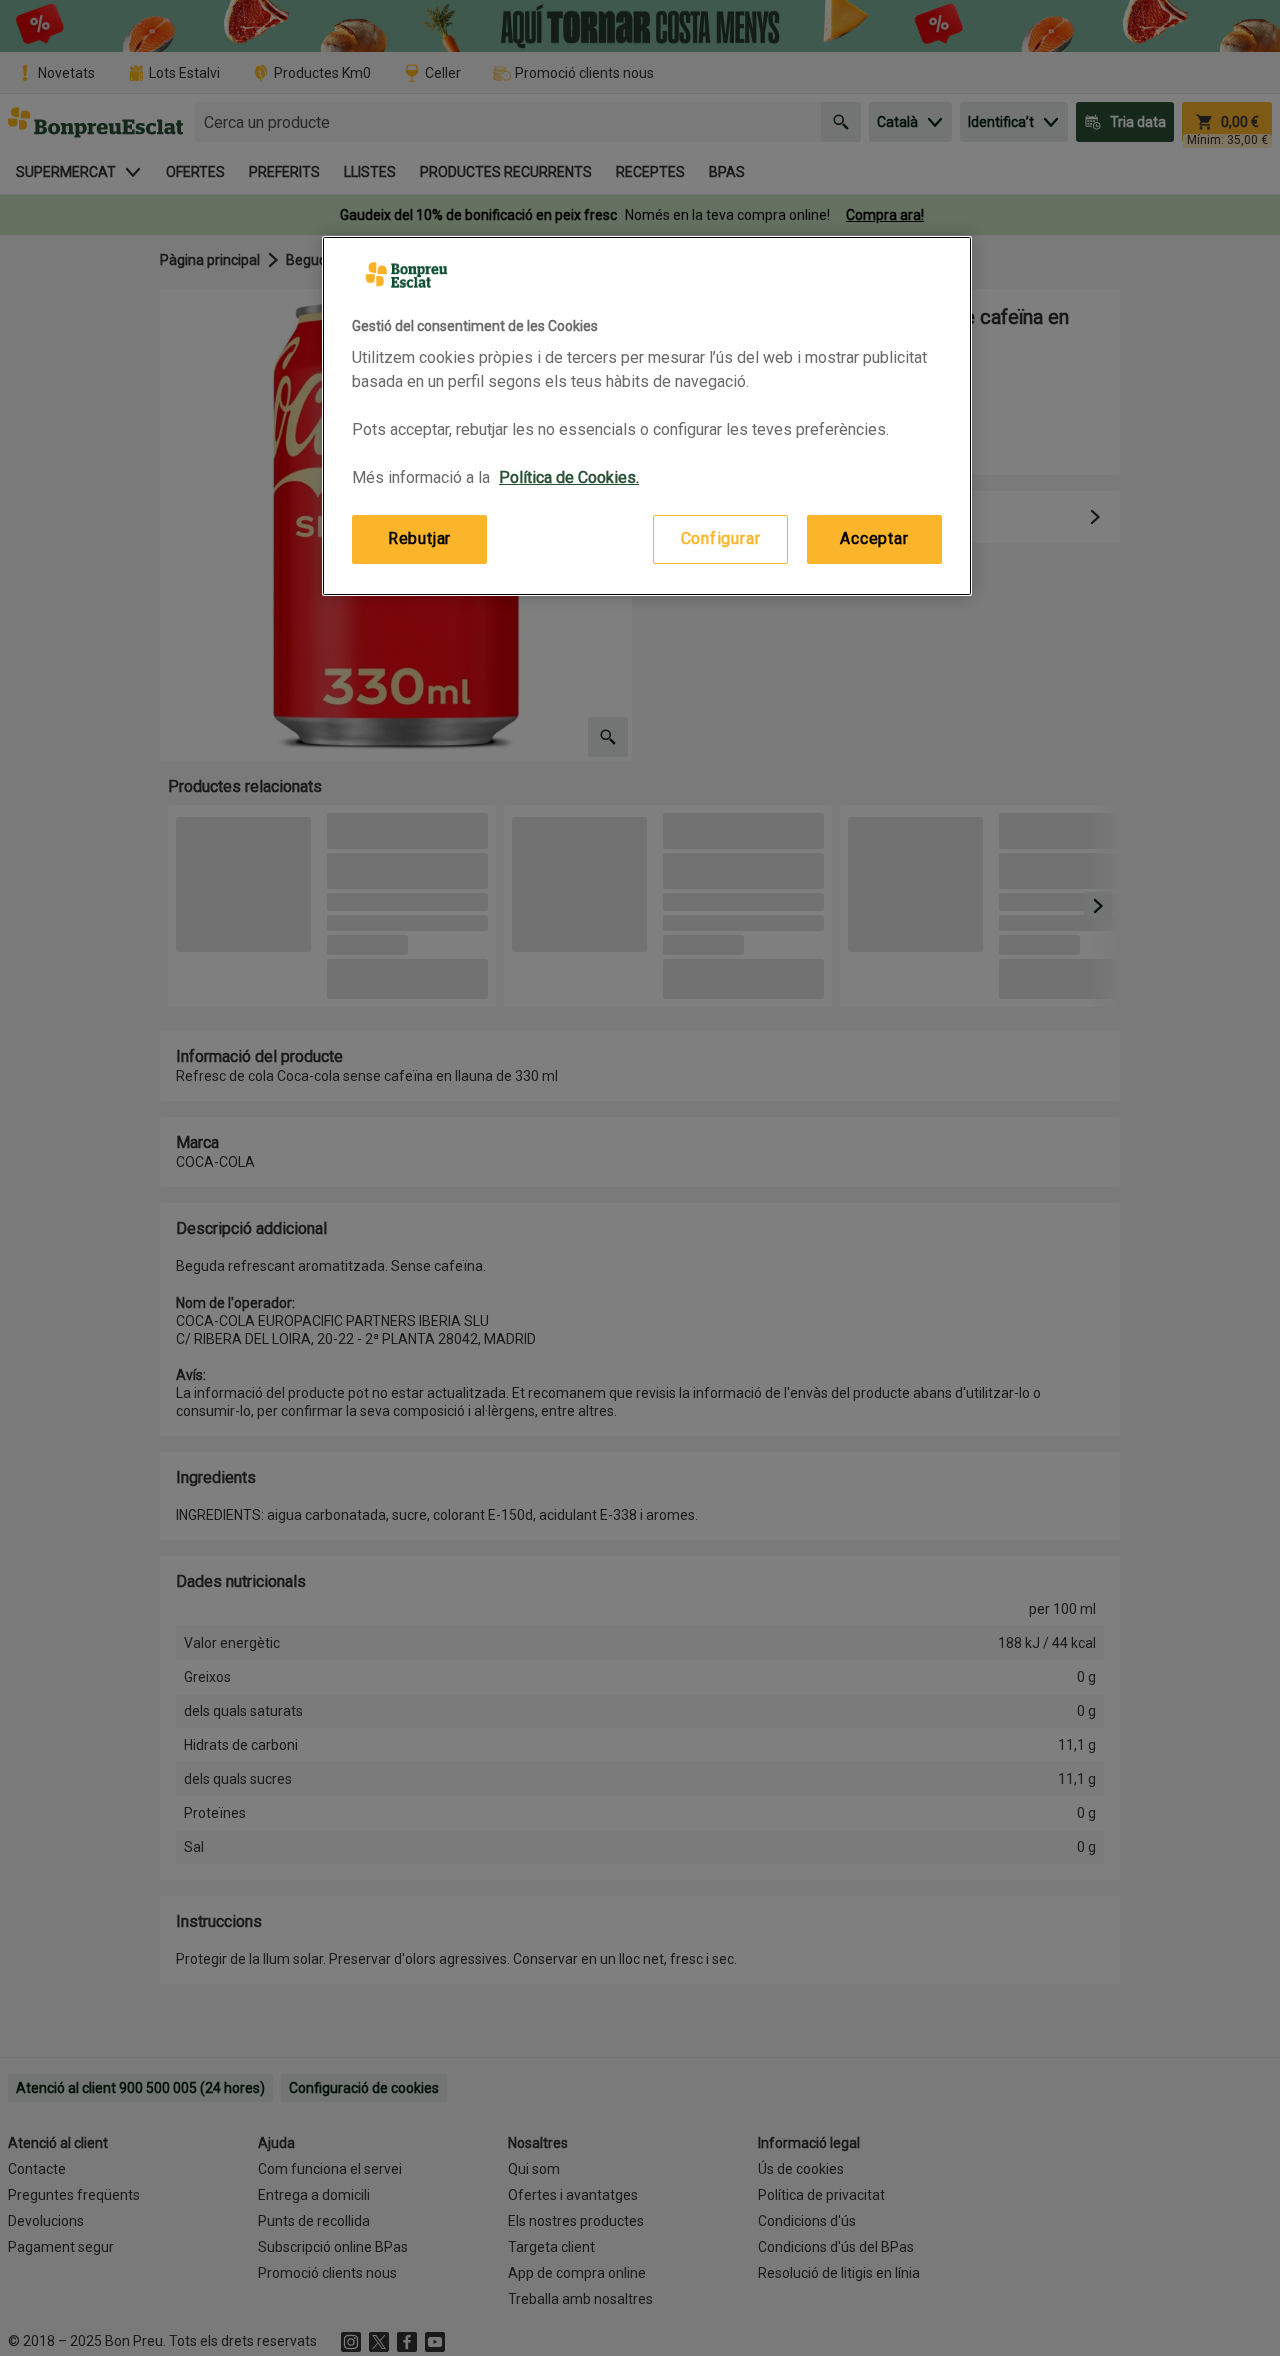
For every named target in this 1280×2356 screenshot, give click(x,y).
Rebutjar (419, 538)
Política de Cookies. (569, 477)
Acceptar (874, 538)
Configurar (721, 538)
